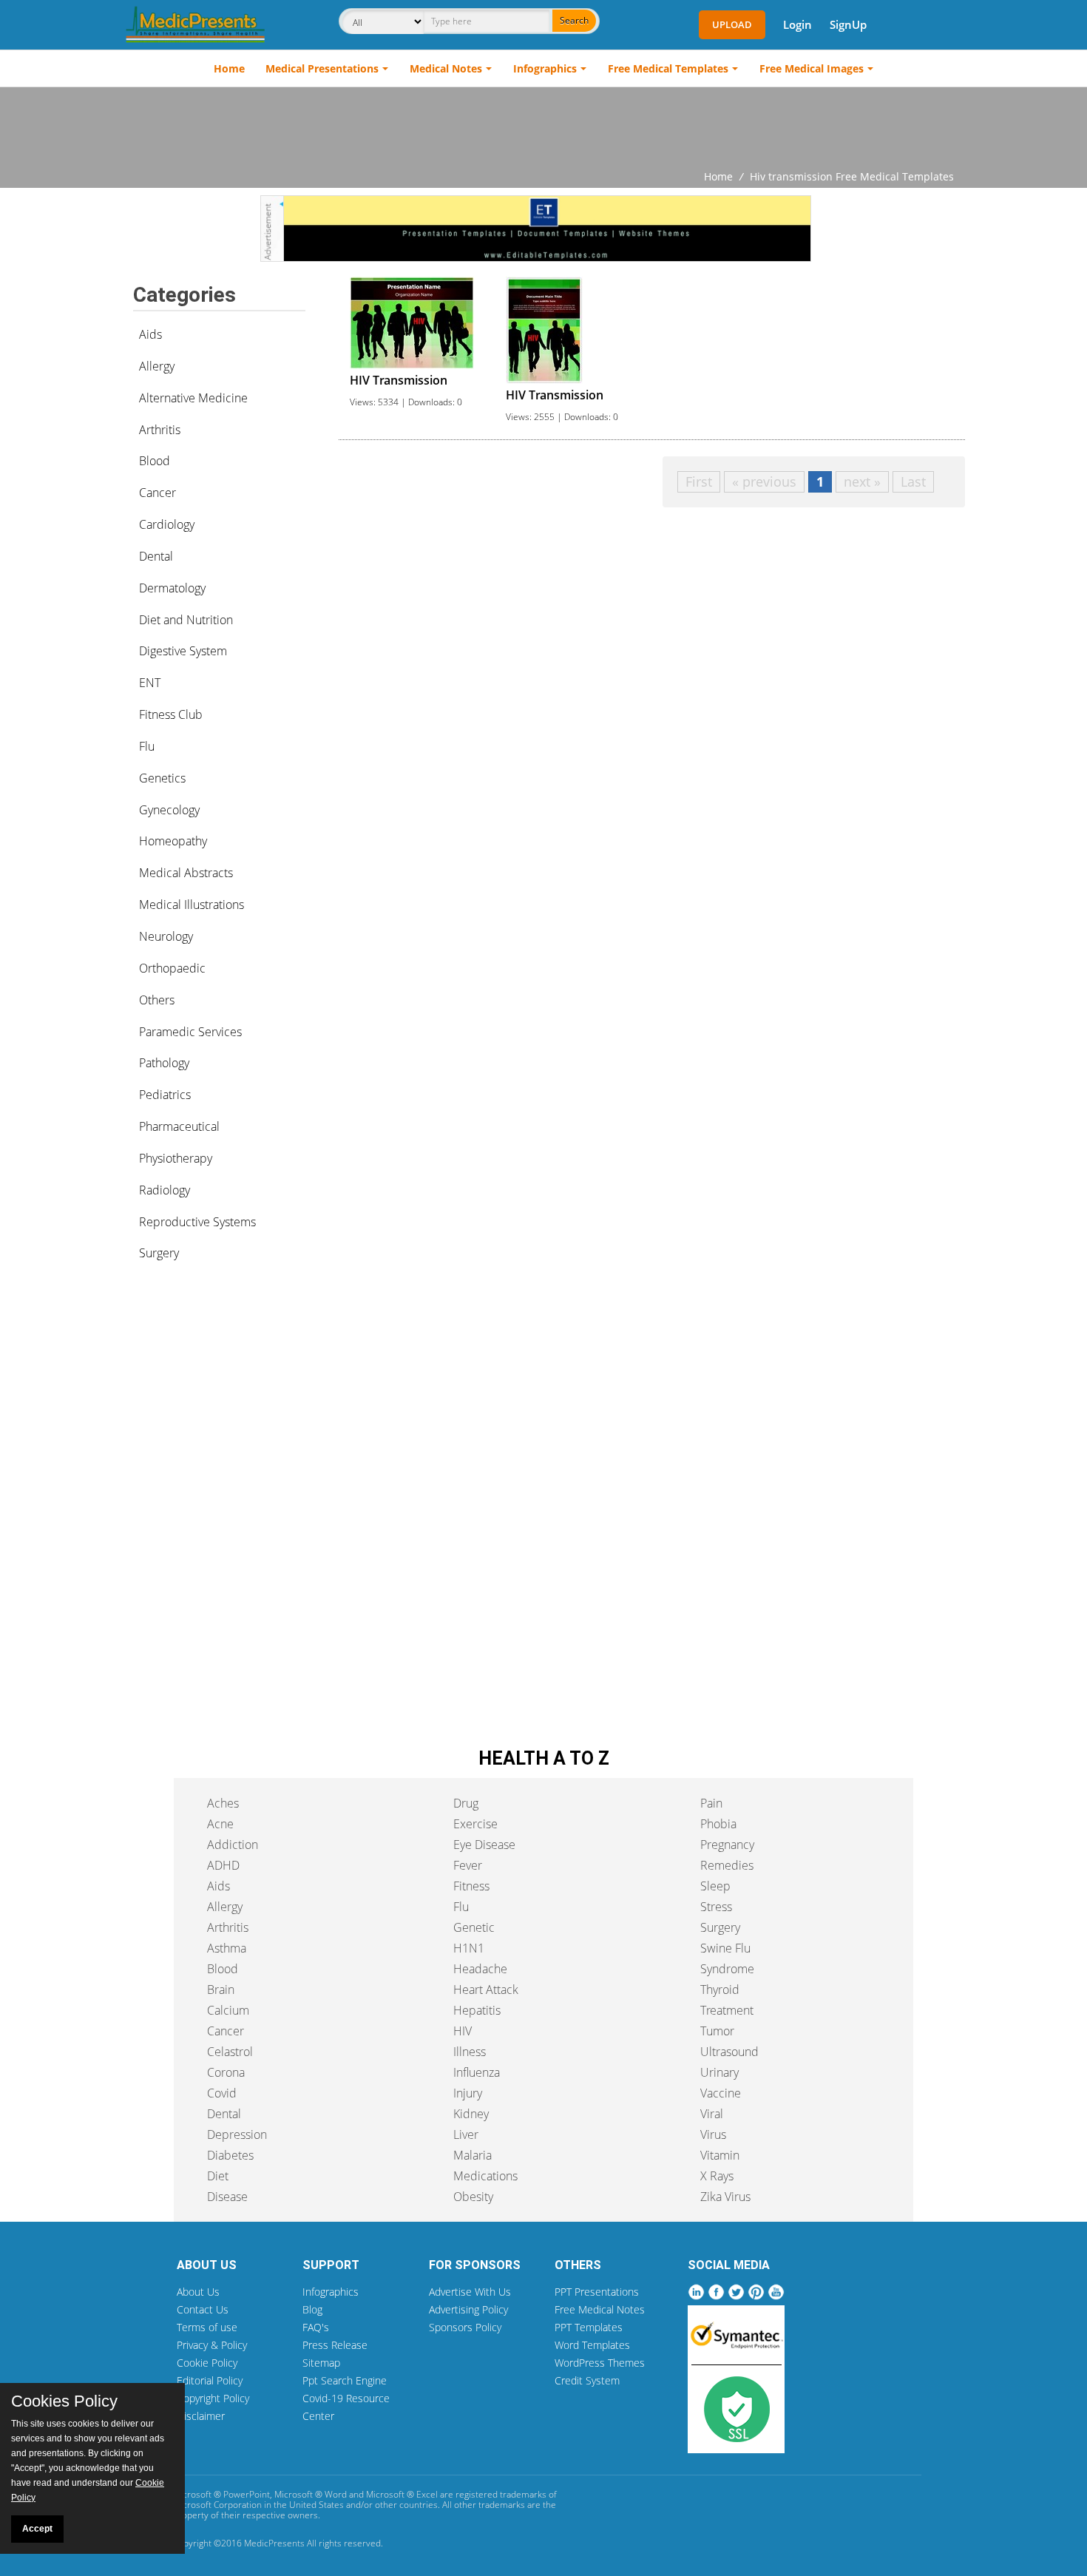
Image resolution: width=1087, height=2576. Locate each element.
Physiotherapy (176, 1158)
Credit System (587, 2380)
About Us (198, 2292)
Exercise (475, 1824)
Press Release (335, 2345)
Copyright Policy (213, 2398)
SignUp (848, 24)
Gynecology (169, 810)
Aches (223, 1803)
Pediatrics (165, 1095)
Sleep (715, 1886)
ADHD (223, 1865)
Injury (468, 2093)
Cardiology (167, 524)
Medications (485, 2176)
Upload (732, 24)
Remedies (727, 1865)
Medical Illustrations (192, 905)
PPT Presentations (597, 2292)
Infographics (545, 68)
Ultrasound (729, 2052)
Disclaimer (201, 2416)
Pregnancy (727, 1845)
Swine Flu (725, 1948)
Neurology (166, 936)
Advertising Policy (468, 2309)
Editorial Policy (210, 2380)
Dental (156, 556)
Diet (218, 2176)
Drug (466, 1803)
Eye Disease (484, 1845)
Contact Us (203, 2309)
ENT (150, 683)
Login (798, 24)
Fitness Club (171, 714)
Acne (220, 1824)
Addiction (233, 1845)
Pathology (164, 1063)
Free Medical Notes (600, 2309)
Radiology (165, 1190)
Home (229, 68)
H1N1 (469, 1948)
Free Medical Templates (668, 68)
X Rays (717, 2176)
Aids (150, 334)
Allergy (157, 366)
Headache (480, 1969)
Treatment (727, 2010)
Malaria (473, 2155)
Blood (155, 461)
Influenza (477, 2072)
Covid (222, 2093)
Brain (221, 1990)
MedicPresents (274, 2543)
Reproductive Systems (197, 1222)
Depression (237, 2134)
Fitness (471, 1886)
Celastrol (230, 2052)
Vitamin (720, 2155)
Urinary (719, 2072)
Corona (226, 2072)
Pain (711, 1803)
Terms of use (207, 2327)
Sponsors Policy (465, 2327)
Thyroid (720, 1990)
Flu (147, 746)
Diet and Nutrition (186, 620)
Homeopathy (173, 841)
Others (157, 1000)
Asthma (227, 1948)
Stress (716, 1907)
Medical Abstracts (186, 873)
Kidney (471, 2114)
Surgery (159, 1253)
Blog (312, 2309)
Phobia (718, 1824)
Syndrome (727, 1969)
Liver (466, 2134)
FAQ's (316, 2327)
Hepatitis (477, 2010)
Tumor (717, 2031)
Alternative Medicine (193, 398)
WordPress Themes (600, 2363)
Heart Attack (486, 1990)
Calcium (228, 2010)
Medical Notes (446, 68)
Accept (37, 2529)
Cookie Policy (207, 2363)
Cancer (158, 493)
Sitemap (321, 2363)
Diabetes (230, 2155)
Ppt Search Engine (345, 2380)
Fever (468, 1865)
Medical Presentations (322, 68)
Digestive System (183, 651)
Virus (713, 2134)
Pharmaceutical (179, 1126)
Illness (470, 2052)
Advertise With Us (470, 2292)
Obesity (473, 2197)
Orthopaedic (172, 968)
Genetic (474, 1927)
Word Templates (592, 2345)
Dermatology (172, 588)
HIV (463, 2031)
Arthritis (160, 430)
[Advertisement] (543, 128)
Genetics (162, 778)
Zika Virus (725, 2197)
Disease (227, 2197)
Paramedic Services (190, 1032)
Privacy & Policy (212, 2345)
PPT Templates (589, 2327)
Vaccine (721, 2093)
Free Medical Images (812, 68)
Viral (712, 2114)
